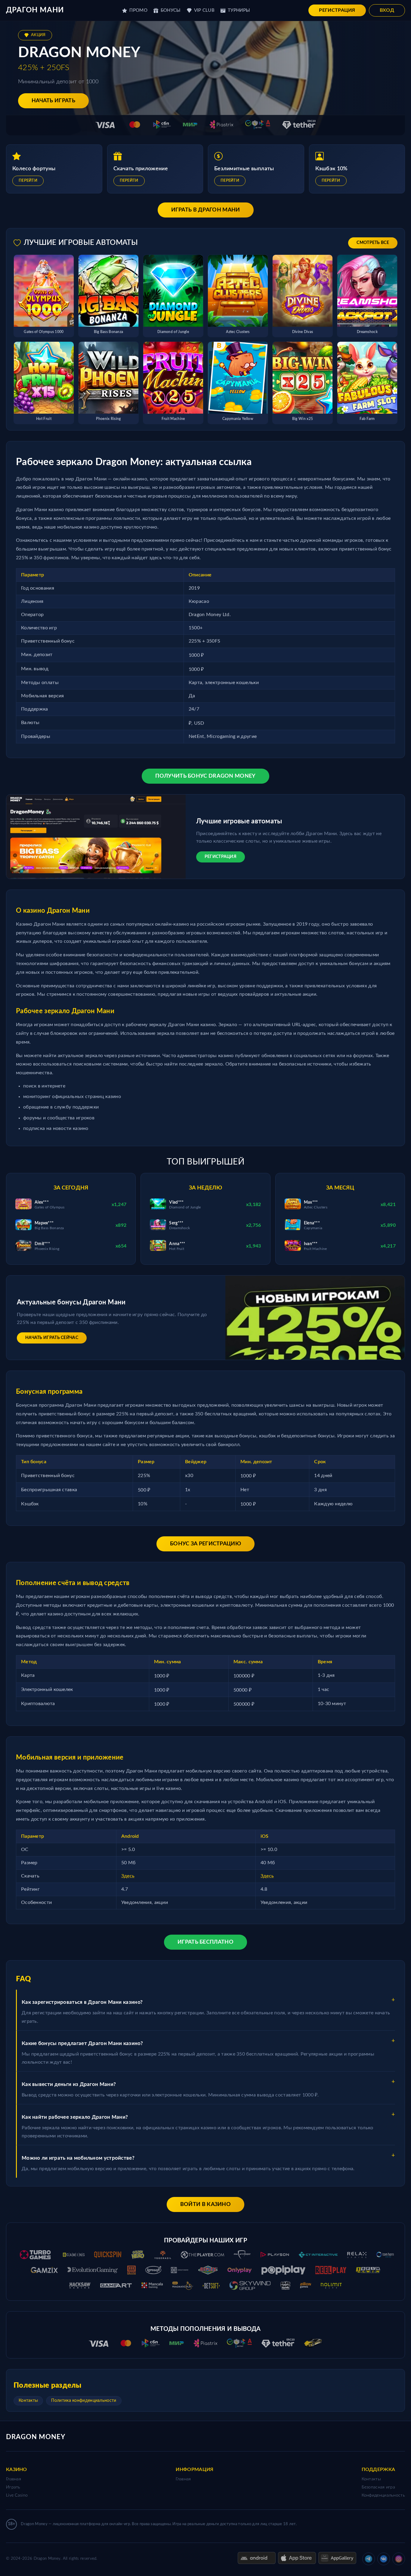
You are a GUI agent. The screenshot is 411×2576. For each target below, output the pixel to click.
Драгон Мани (35, 10)
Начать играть (53, 101)
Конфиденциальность (383, 2495)
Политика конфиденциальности (84, 2401)
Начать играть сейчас (52, 1338)
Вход (387, 10)
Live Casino (17, 2495)
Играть (13, 2487)
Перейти (28, 181)
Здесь (128, 1876)
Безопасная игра (379, 2487)
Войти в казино (205, 2204)
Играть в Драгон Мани (206, 210)
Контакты (28, 2401)
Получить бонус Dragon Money (205, 776)
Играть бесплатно (205, 1942)
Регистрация (337, 10)
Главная (14, 2479)
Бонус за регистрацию (205, 1544)
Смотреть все (373, 243)
